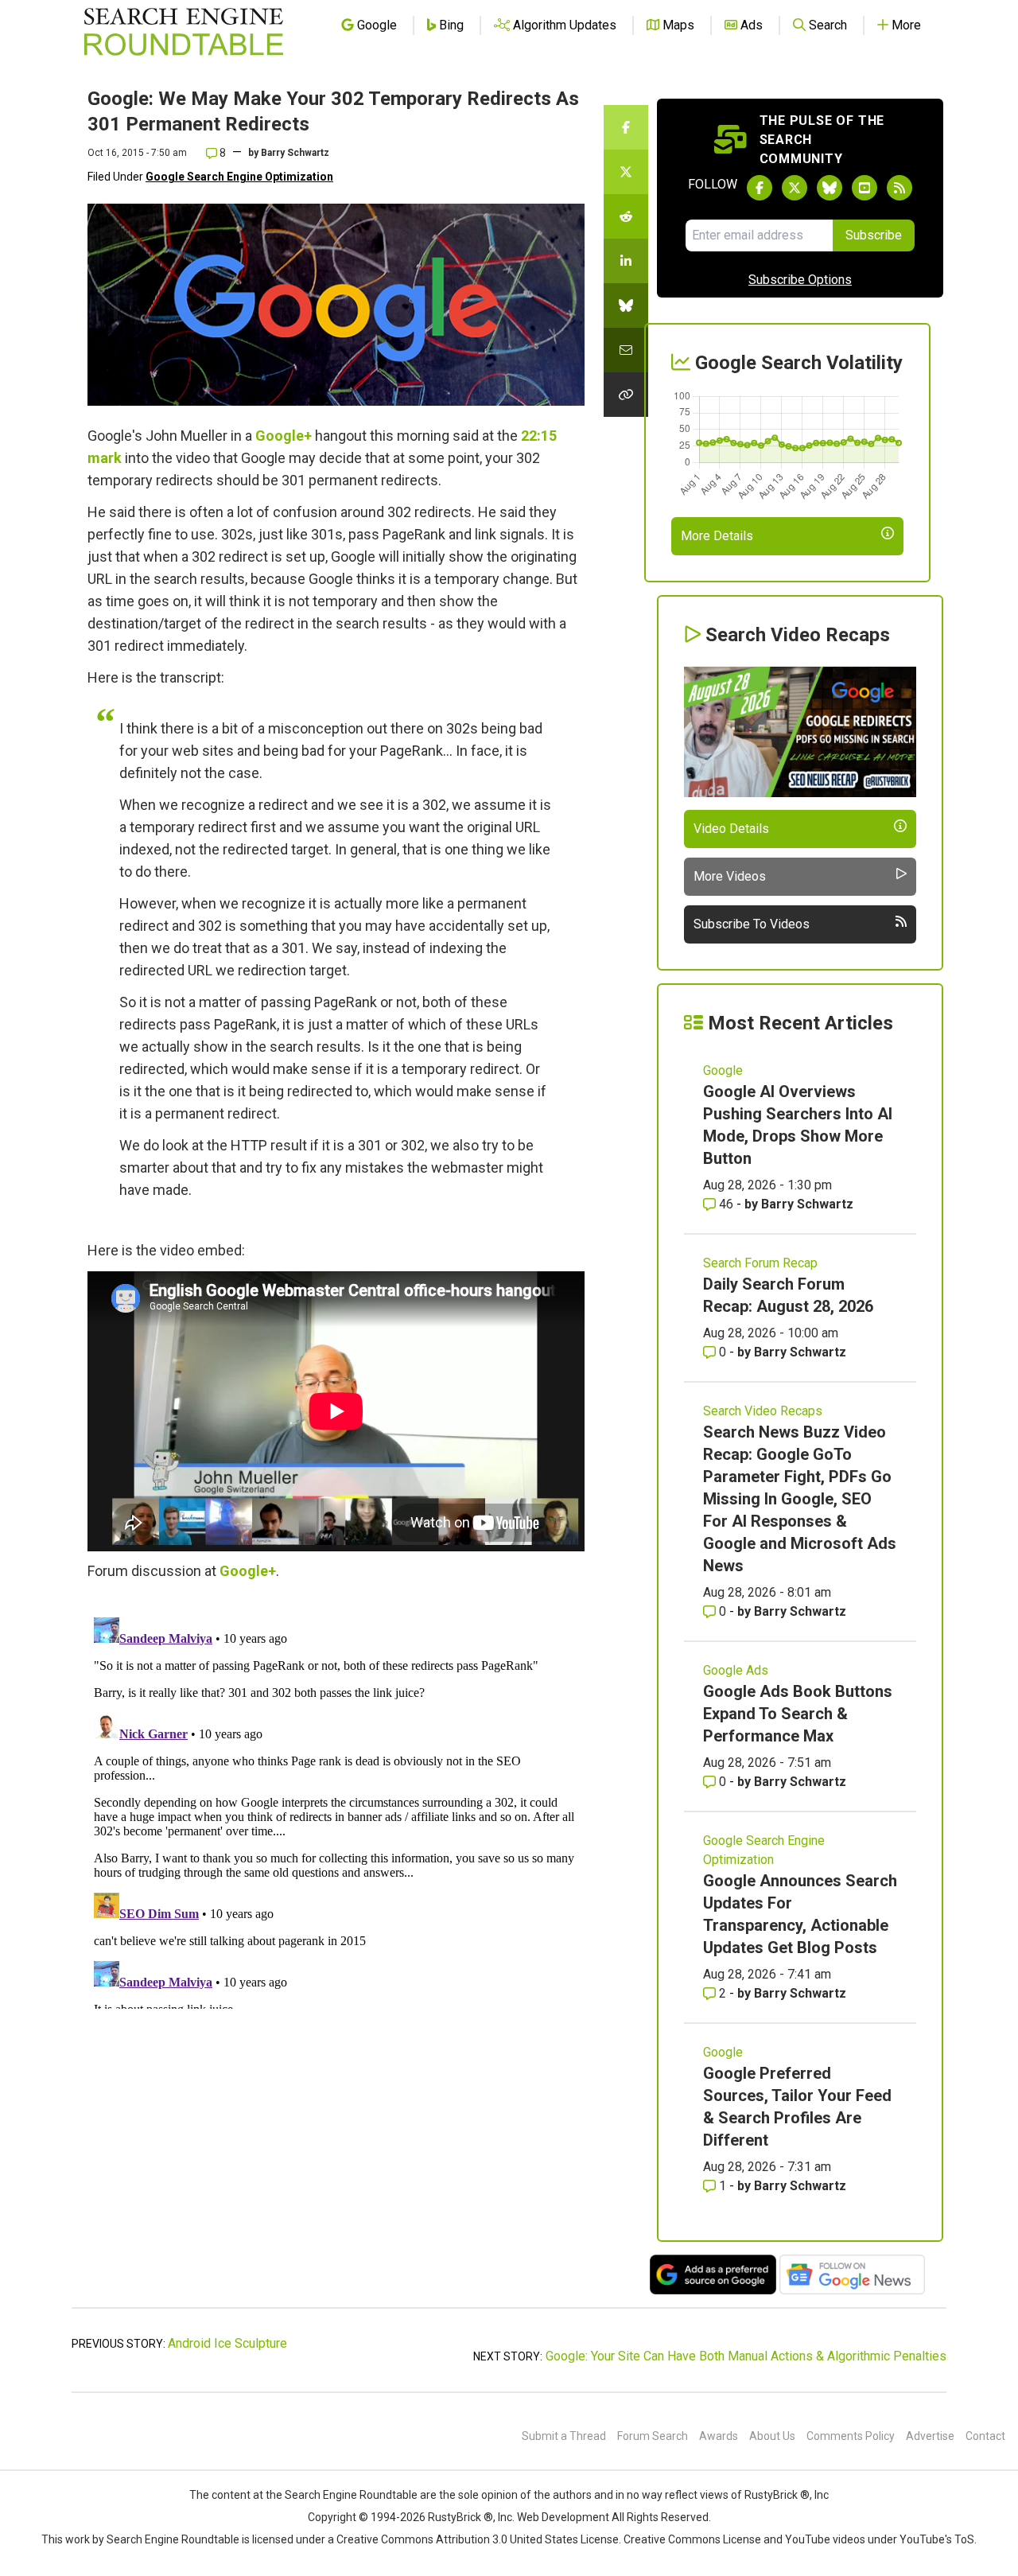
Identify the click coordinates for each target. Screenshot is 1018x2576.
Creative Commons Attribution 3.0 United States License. (479, 2539)
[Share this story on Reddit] (626, 216)
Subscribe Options (800, 280)
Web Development (563, 2517)
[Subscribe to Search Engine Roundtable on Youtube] (865, 188)
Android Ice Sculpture (227, 2343)
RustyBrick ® (460, 2517)
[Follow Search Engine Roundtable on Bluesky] (830, 188)
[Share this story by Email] (626, 350)
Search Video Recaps (763, 1411)
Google (723, 1070)
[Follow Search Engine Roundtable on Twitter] (795, 188)
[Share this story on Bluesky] (626, 305)
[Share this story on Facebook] (626, 127)
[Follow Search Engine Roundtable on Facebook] (760, 188)
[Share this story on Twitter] (626, 172)
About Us (772, 2436)
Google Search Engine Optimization (239, 177)
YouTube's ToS (937, 2539)
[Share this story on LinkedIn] (626, 261)
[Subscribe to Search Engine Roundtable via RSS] (899, 188)
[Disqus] (336, 1810)
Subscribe (874, 235)
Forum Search (653, 2436)
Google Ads (736, 1670)
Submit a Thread (564, 2436)
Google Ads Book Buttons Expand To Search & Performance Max (798, 1714)
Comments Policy (851, 2436)
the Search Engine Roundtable (343, 2495)
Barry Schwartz (295, 153)
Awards (719, 2436)
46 (726, 1204)
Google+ (284, 436)
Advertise (930, 2436)
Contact (985, 2436)
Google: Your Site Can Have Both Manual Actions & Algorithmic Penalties (746, 2356)
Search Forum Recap (760, 1263)
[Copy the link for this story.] (626, 395)
